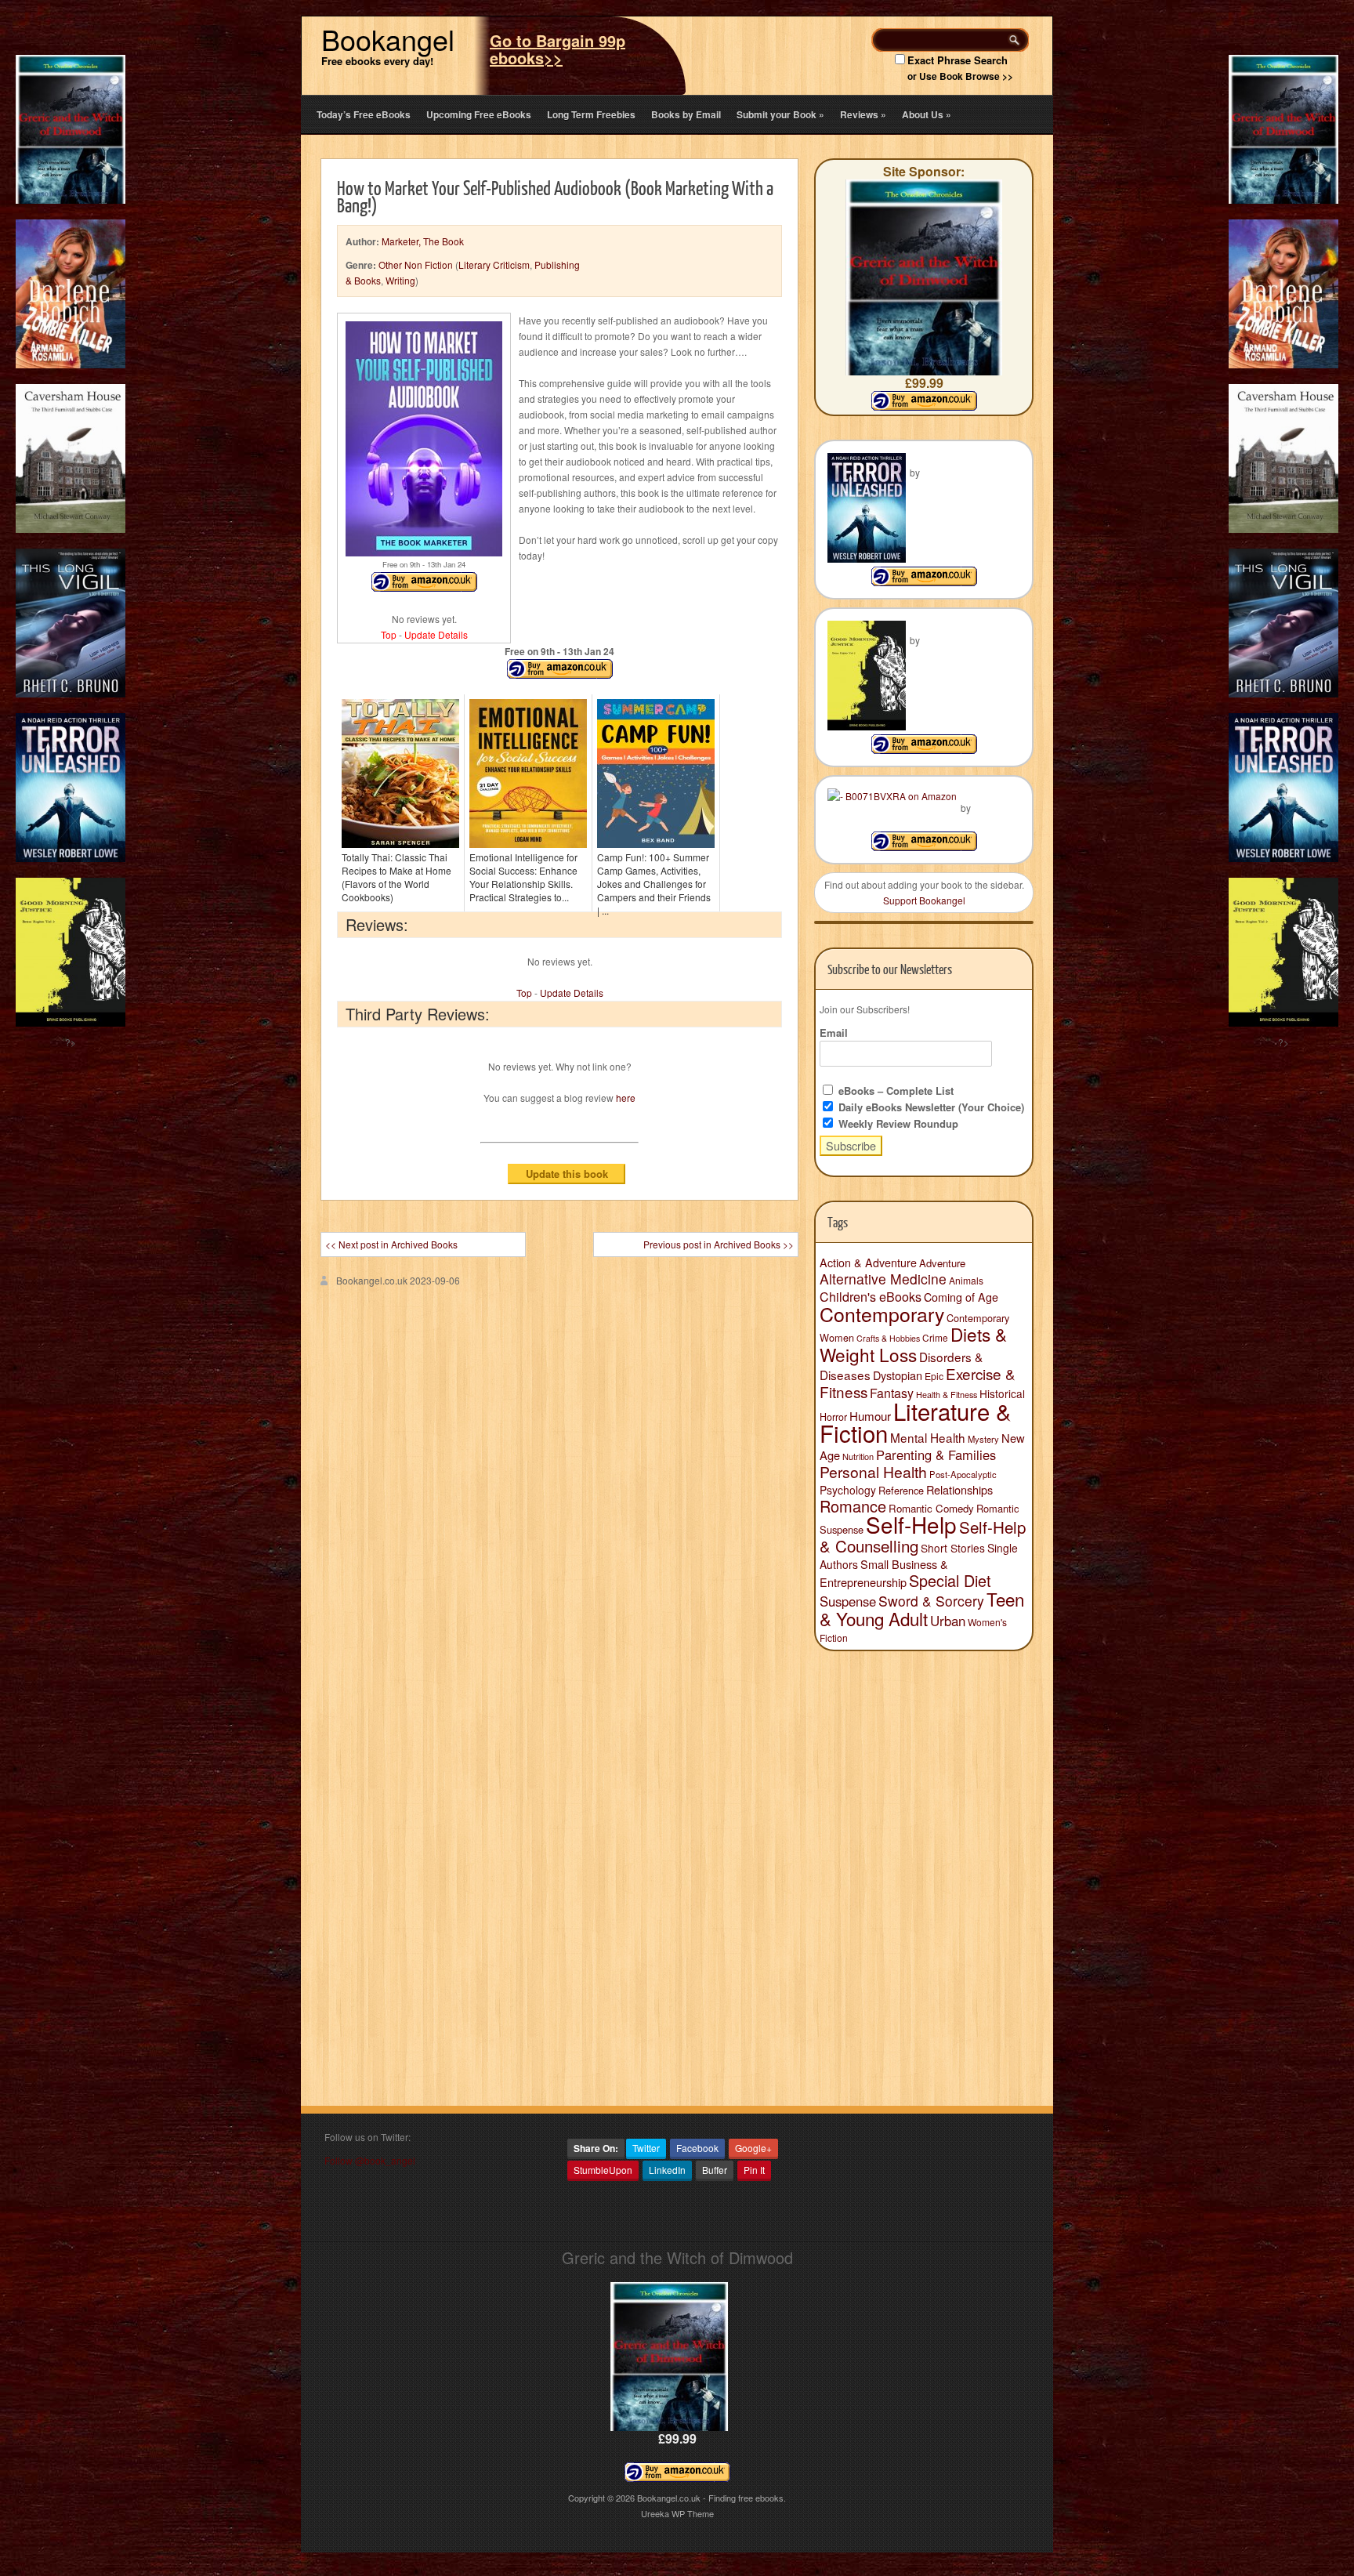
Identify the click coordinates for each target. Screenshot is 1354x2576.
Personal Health (873, 1472)
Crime (935, 1337)
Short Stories (953, 1548)
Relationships (959, 1489)
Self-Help (911, 1524)
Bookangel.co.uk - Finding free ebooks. (711, 2498)
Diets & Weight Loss (913, 1344)
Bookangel (388, 39)
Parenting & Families (936, 1455)
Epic (934, 1376)
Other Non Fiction (416, 264)
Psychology (848, 1490)
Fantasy (892, 1393)
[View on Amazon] (924, 582)
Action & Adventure (868, 1263)
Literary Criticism (494, 264)
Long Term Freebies (591, 114)
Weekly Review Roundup (897, 1123)
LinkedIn (667, 2170)
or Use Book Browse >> (960, 76)
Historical (1002, 1393)
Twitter (646, 2148)
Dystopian (898, 1375)
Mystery (983, 1439)
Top (389, 634)
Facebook (697, 2148)
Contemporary (882, 1313)
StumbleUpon (603, 2170)
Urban (948, 1621)
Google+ (753, 2148)
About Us (927, 114)
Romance (853, 1506)
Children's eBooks (871, 1296)
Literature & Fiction (916, 1422)
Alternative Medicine (883, 1279)
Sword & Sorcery (931, 1601)
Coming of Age (961, 1297)
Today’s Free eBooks (364, 114)
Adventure (942, 1263)
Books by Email (686, 114)
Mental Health (928, 1437)
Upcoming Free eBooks (479, 114)
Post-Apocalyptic (963, 1474)
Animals (966, 1280)
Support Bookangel (924, 900)
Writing (400, 280)
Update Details (436, 634)
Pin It (754, 2170)
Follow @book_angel (370, 2160)
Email (834, 1033)
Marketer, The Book (423, 241)
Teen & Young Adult (922, 1609)
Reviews (863, 114)
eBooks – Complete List (894, 1091)
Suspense (848, 1601)
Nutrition (858, 1456)
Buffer (715, 2170)
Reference (901, 1490)
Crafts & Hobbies (888, 1338)
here (626, 1098)
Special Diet (950, 1580)
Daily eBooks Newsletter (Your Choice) (930, 1107)
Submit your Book (780, 114)
